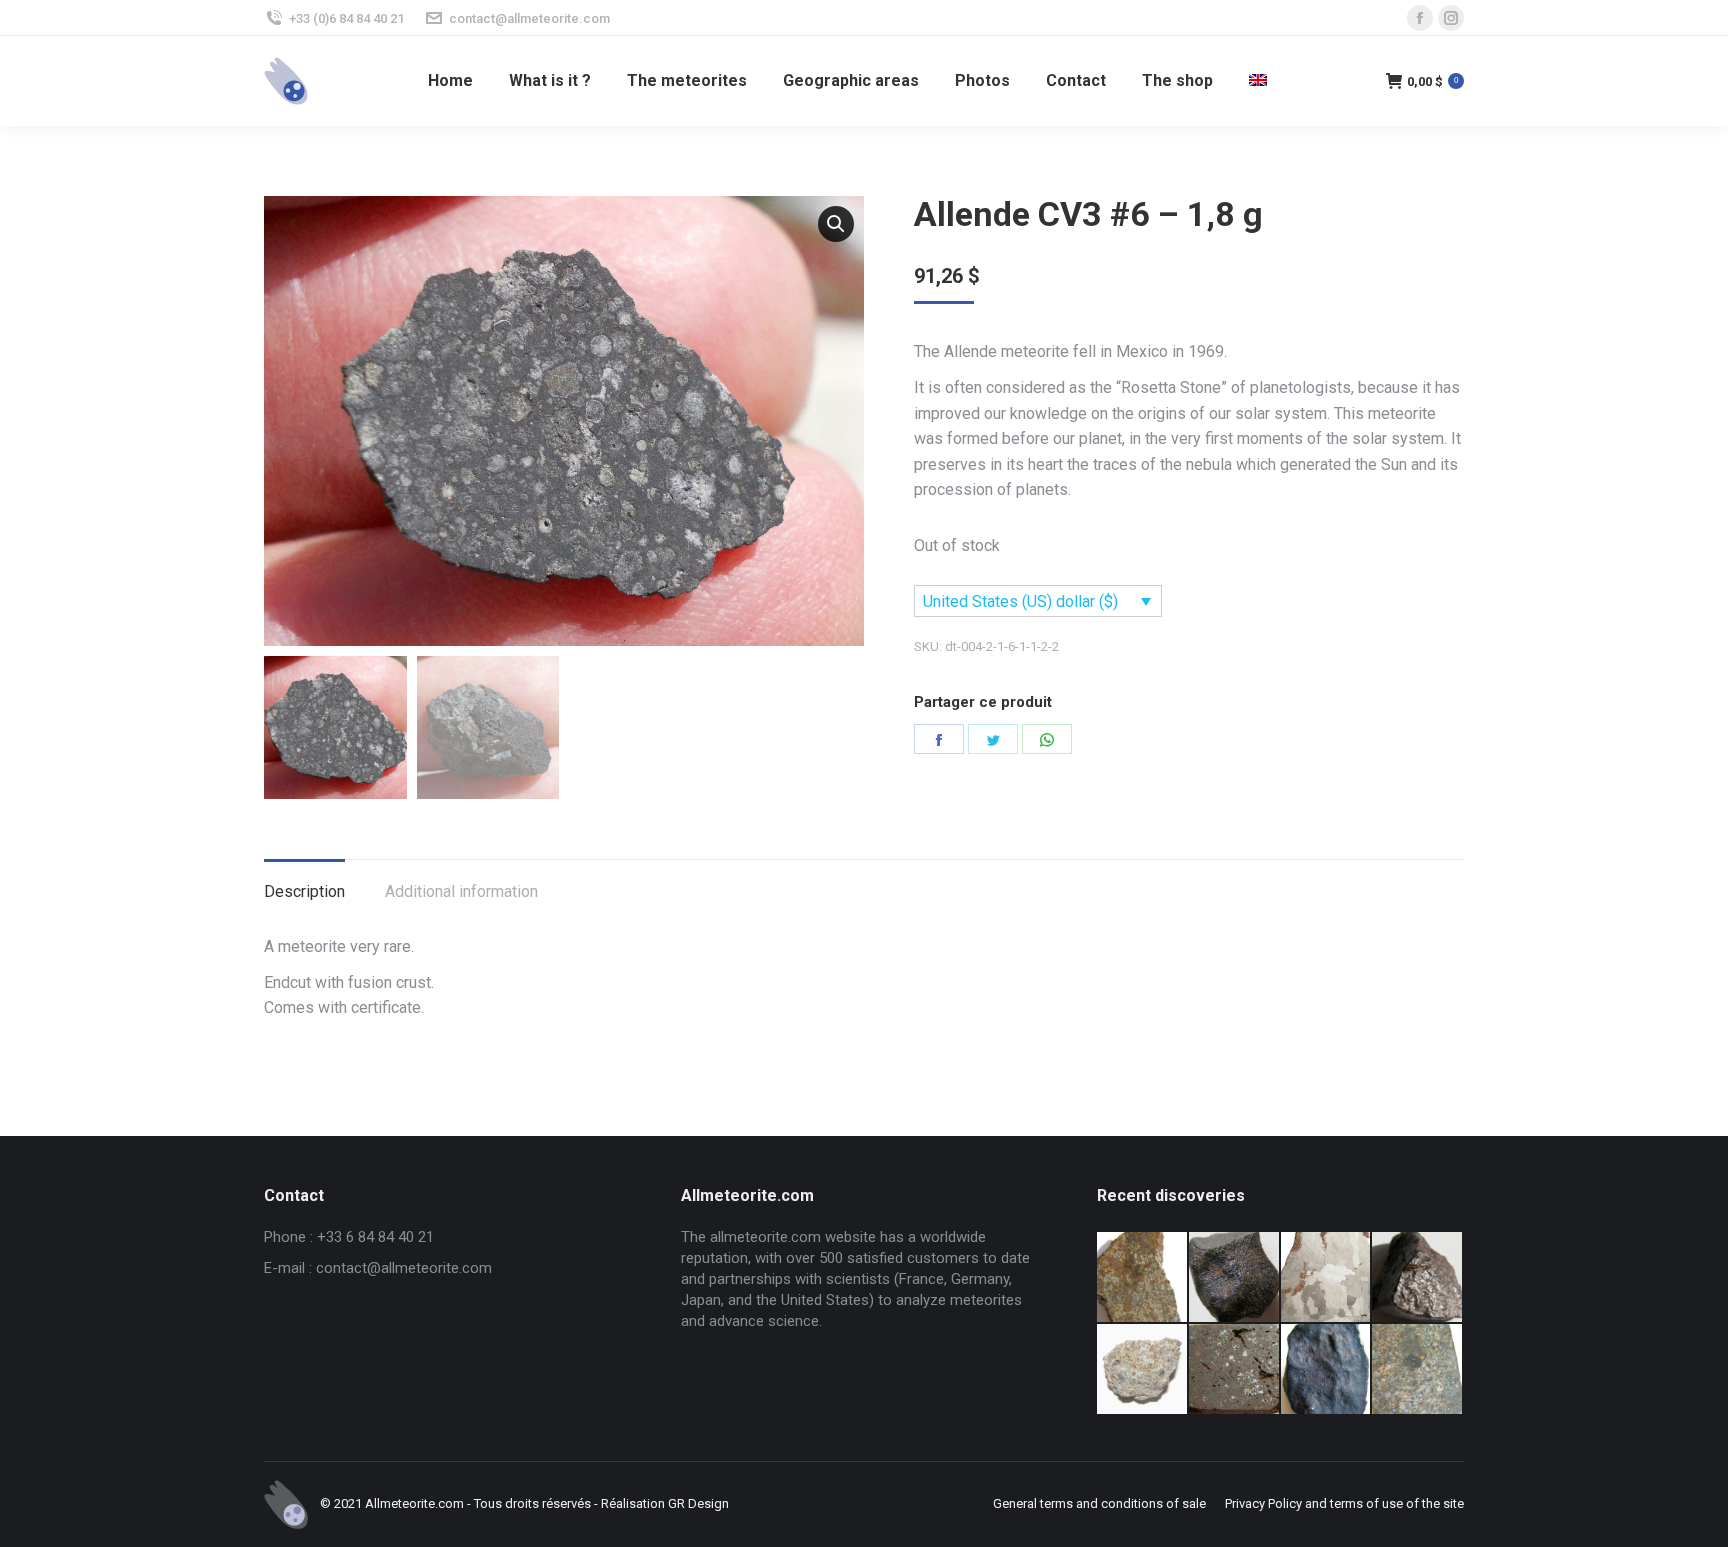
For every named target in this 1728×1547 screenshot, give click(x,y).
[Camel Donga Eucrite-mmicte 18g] (1235, 1278)
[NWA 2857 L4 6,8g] (1418, 1370)
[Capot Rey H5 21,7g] (1418, 1278)
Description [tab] (304, 891)
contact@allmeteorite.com (529, 18)
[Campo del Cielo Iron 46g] (1327, 1278)
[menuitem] (450, 81)
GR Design (698, 1503)
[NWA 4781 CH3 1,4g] (1235, 1370)
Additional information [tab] (461, 891)
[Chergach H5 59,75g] (1327, 1370)
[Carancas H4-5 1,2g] (1143, 1370)
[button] (836, 224)
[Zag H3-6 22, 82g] (1143, 1278)
